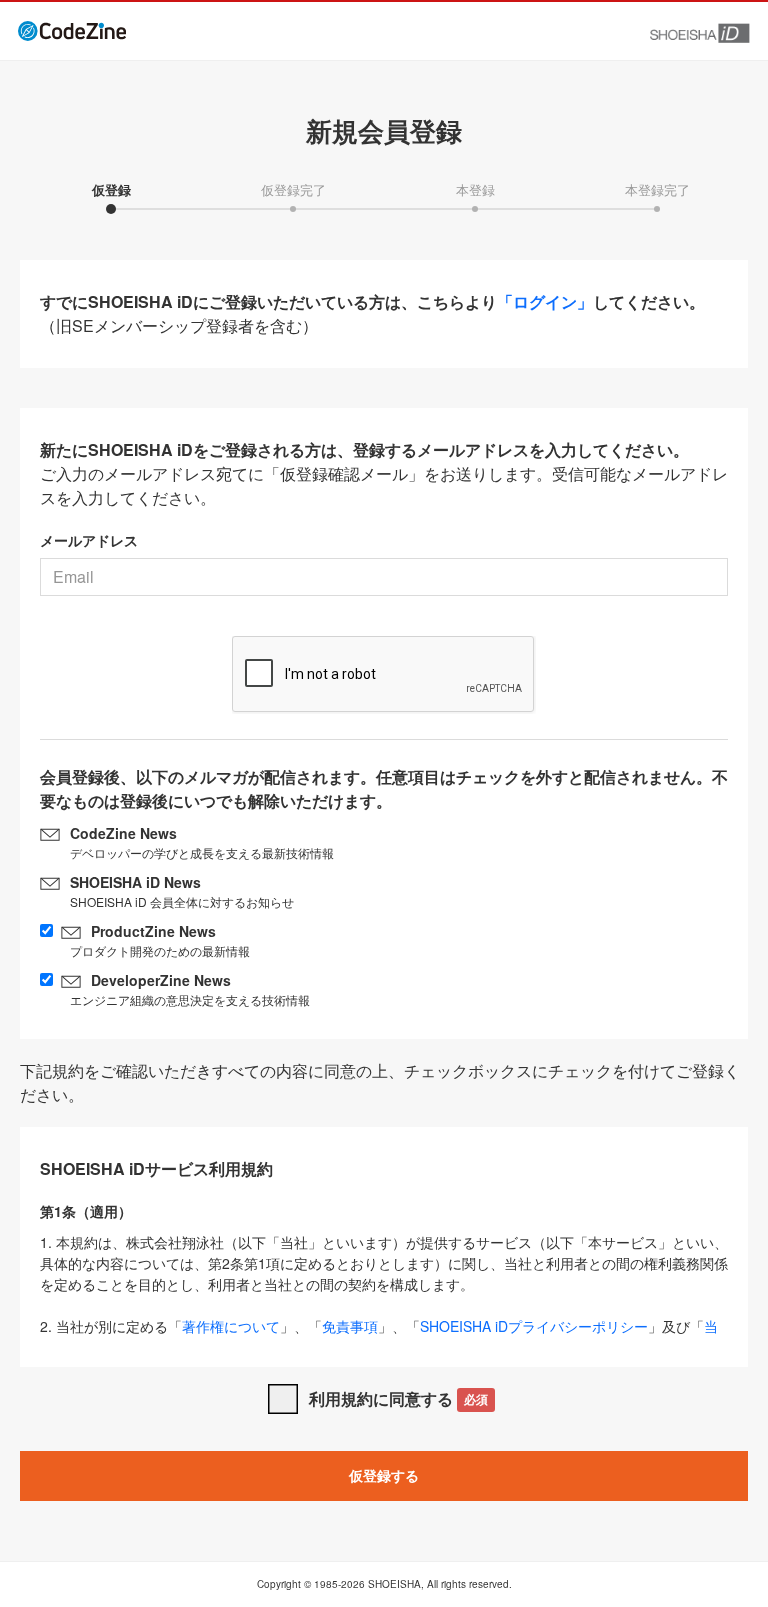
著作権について (231, 1326)
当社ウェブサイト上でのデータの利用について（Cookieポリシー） (379, 1336)
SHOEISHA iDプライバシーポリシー (534, 1326)
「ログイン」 (545, 301)
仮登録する (384, 1475)
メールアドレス (89, 540)
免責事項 (350, 1326)
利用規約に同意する (398, 1398)
